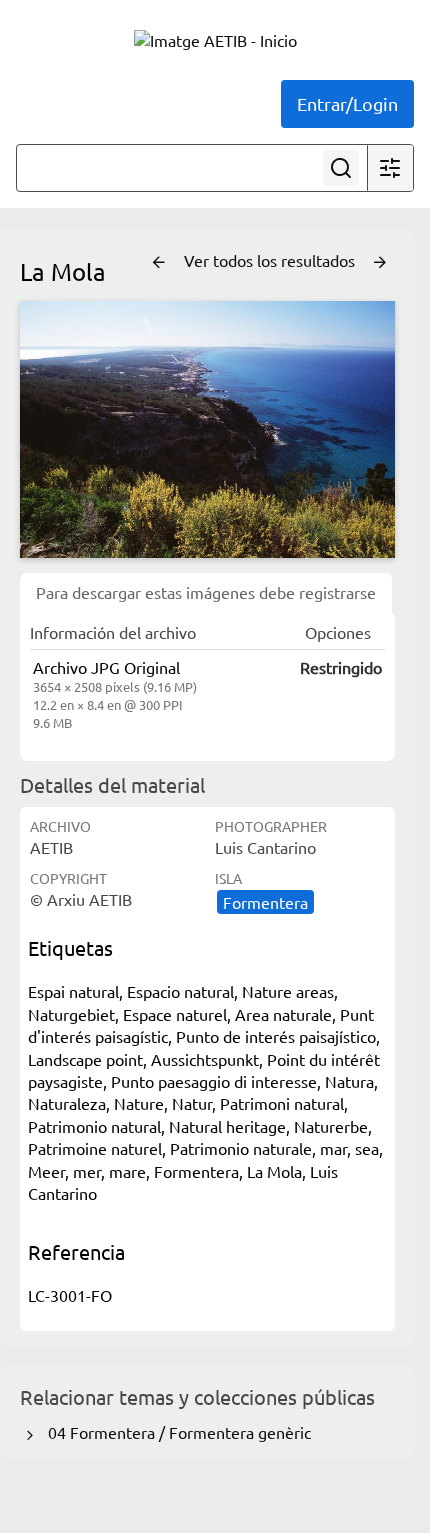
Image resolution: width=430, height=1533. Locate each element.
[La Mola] (207, 429)
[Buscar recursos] (341, 168)
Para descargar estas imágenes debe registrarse (206, 592)
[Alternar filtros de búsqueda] (390, 168)
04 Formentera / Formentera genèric (175, 1432)
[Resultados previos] (159, 263)
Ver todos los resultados (271, 260)
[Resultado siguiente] (380, 263)
